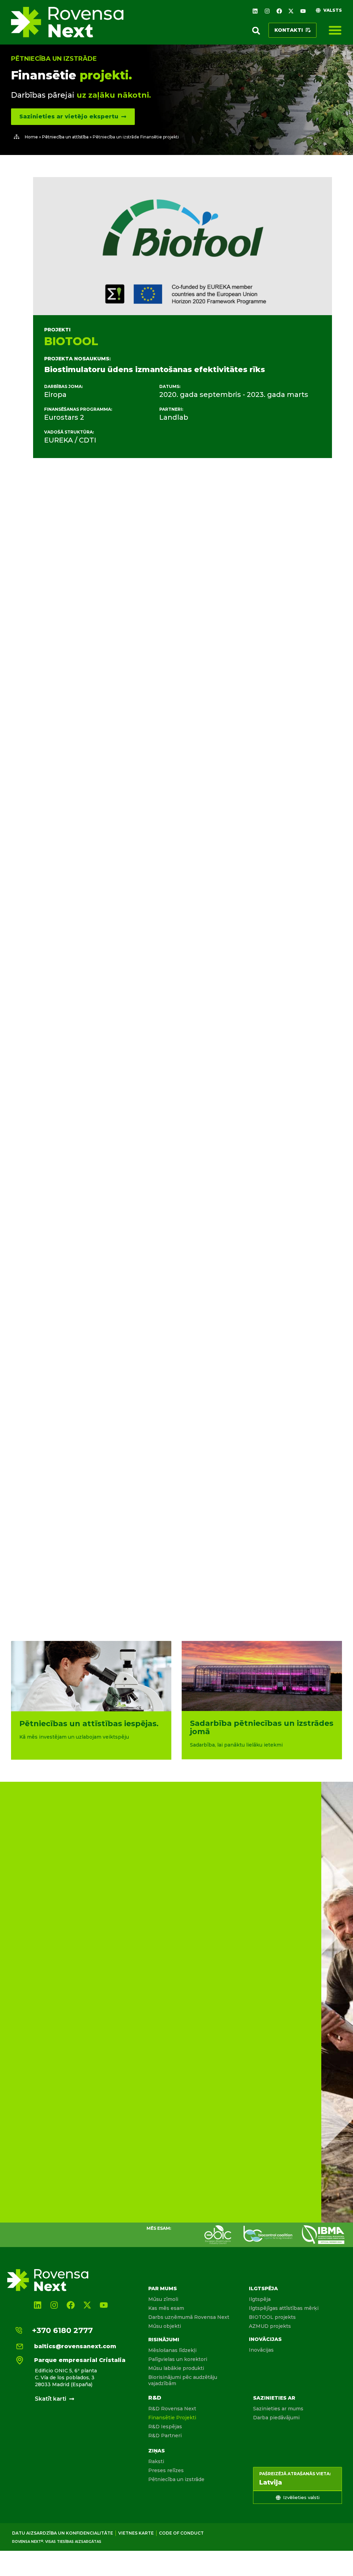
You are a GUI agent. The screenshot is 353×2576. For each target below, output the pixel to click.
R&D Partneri (165, 2436)
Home (31, 137)
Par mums (163, 2288)
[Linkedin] (255, 11)
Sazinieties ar (274, 2398)
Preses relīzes (166, 2470)
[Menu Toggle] (335, 30)
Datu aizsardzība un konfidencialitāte (63, 2533)
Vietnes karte (136, 2533)
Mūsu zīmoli (163, 2299)
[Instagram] (267, 11)
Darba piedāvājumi (276, 2418)
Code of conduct (181, 2533)
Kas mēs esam (166, 2308)
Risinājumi (164, 2340)
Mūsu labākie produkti (176, 2368)
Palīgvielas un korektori (178, 2359)
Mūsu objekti (165, 2326)
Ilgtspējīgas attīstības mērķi (284, 2308)
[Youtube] (303, 11)
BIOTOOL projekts (272, 2317)
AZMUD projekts (270, 2326)
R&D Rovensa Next (172, 2409)
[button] (256, 31)
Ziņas (157, 2451)
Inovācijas (265, 2339)
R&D (155, 2398)
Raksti (156, 2461)
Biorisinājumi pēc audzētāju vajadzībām (183, 2380)
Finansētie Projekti (172, 2418)
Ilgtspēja (263, 2288)
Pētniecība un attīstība (65, 137)
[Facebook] (279, 11)
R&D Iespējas (165, 2427)
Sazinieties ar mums (278, 2409)
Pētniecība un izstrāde (54, 59)
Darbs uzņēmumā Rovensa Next (189, 2317)
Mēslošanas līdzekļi (172, 2350)
